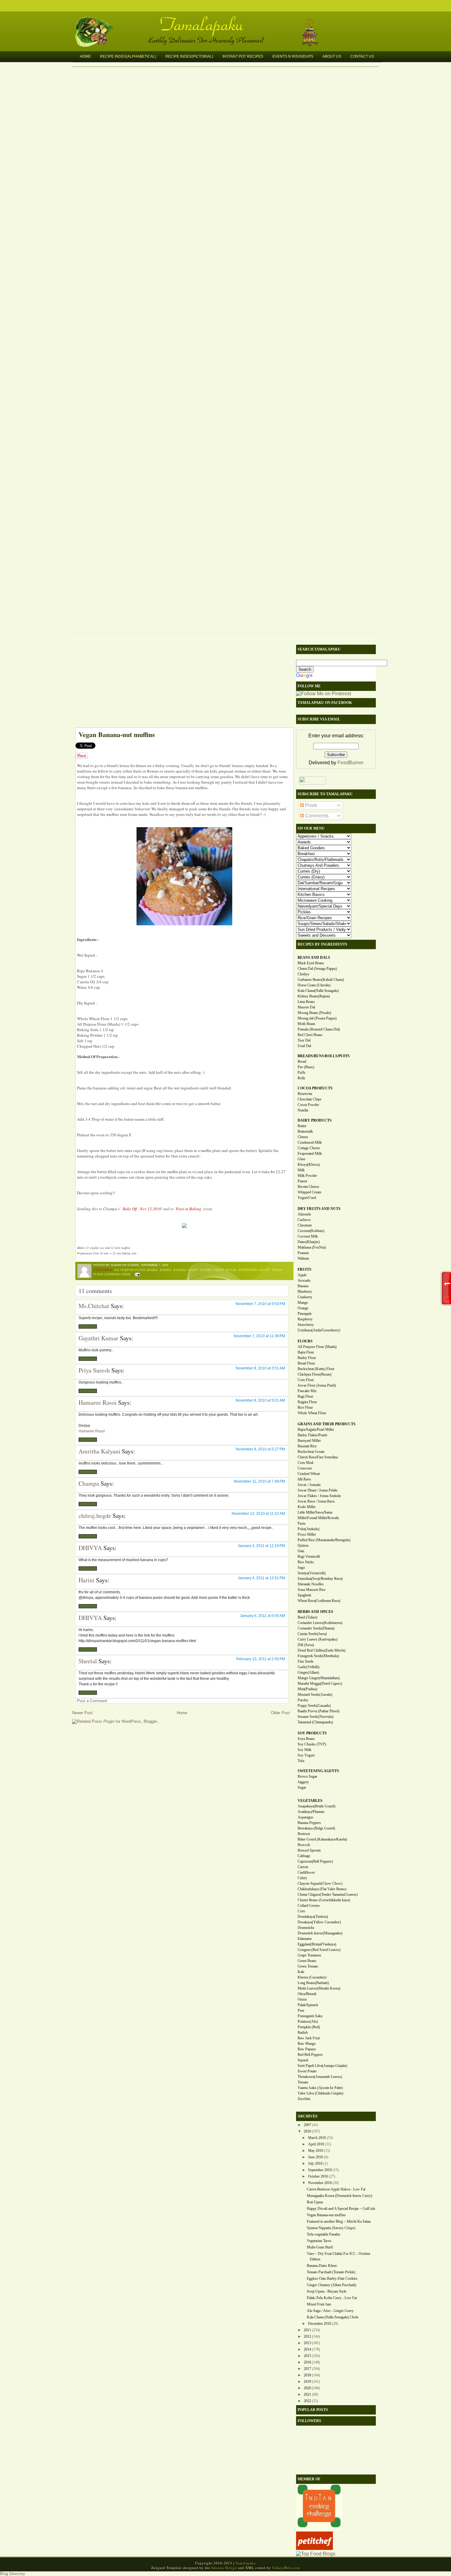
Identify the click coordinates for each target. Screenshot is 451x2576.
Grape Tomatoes (309, 1955)
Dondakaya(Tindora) (313, 1917)
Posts (310, 805)
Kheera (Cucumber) (312, 1977)
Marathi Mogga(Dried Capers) (320, 1683)
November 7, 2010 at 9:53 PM (260, 1304)
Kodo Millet (306, 1507)
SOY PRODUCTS (312, 1733)
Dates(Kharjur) (309, 1242)
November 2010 (320, 2183)
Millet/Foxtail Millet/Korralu (318, 1518)
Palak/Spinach (308, 2005)
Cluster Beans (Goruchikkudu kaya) (324, 1900)
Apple (302, 1275)
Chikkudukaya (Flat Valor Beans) (322, 1889)
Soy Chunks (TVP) (312, 1744)
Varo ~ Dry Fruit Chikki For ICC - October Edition (339, 2256)
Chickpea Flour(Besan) (314, 1374)
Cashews (304, 1220)
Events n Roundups (293, 56)
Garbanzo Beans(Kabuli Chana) (321, 980)
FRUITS (305, 1269)
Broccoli (304, 1845)
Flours (206, 1270)
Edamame (305, 1939)
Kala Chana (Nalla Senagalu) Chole (333, 2317)
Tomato (303, 2082)
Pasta (301, 1523)
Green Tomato (308, 1966)
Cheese (303, 1137)
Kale (301, 1972)
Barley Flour (307, 1358)
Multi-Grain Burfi (320, 2247)
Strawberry (306, 1325)
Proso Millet (307, 1534)
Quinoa (303, 1545)
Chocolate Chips (310, 1099)
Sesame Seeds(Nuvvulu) (316, 1717)
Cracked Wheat (309, 1474)
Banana (180, 1270)
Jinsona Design (224, 2568)
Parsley (303, 1700)
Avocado (304, 1280)
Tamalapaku (229, 21)
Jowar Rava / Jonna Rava (316, 1501)
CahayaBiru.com (286, 2568)
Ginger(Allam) (308, 1672)
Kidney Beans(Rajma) (314, 996)
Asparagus (305, 1817)
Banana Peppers (309, 1823)
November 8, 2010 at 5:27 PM (260, 1449)
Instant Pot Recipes (243, 56)
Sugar (231, 1270)
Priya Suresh (94, 1370)
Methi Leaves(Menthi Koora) (319, 1988)
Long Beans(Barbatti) (313, 1983)
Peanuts (303, 1253)
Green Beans (307, 1961)
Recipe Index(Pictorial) (189, 56)
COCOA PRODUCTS (315, 1088)
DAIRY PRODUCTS (315, 1120)
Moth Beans (306, 1024)
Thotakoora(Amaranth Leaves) (320, 2077)
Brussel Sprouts (309, 1850)
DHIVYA (90, 1548)
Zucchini (304, 2099)
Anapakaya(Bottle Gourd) (316, 1806)
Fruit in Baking (189, 1209)
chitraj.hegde (95, 1516)
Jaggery (303, 1782)
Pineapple (305, 1314)
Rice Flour (305, 1407)
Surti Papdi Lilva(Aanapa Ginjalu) (322, 2066)
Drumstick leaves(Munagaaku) (320, 1933)
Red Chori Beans (310, 1035)
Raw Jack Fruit (309, 2038)
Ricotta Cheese (308, 1187)
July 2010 (315, 2163)
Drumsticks (306, 1928)
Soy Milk (305, 1750)
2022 (307, 2401)
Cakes (193, 1270)
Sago (301, 1568)
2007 (307, 2125)
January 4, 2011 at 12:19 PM (261, 1546)
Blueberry (305, 1292)
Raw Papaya (307, 2049)
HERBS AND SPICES (315, 1612)
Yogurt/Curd (307, 1198)
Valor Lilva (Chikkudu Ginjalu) (320, 2093)
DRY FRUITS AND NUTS (319, 1209)
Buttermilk (305, 1131)
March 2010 (317, 2138)
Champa (89, 1483)
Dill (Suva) (306, 1645)
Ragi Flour (305, 1396)
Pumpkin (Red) (309, 2027)
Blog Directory (13, 2574)
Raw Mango (307, 2044)
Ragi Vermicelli (309, 1557)
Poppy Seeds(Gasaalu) (314, 1706)
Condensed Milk (310, 1142)
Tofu (301, 1761)
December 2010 (320, 2324)
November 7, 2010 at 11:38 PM (259, 1336)
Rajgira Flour (307, 1402)
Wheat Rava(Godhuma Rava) (319, 1601)
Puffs (302, 1073)
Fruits (219, 1270)
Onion (302, 1999)
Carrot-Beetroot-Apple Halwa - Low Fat (336, 2189)
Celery (302, 1878)
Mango (303, 1303)
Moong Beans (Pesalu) (314, 1013)
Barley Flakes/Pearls (312, 1435)
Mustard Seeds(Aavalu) (315, 1695)
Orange (303, 1308)
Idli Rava (304, 1479)
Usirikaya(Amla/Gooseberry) (319, 1330)
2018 (307, 2375)
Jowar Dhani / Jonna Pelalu (318, 1490)
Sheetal (88, 1661)
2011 (307, 2330)
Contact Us (362, 56)
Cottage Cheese (309, 1148)
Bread (302, 1061)
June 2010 (316, 2157)
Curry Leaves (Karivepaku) (318, 1639)
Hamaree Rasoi (98, 1402)
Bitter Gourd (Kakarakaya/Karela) (322, 1839)
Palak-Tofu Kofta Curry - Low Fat (332, 2298)
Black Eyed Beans (311, 963)
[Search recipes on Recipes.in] (316, 2554)
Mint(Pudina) (307, 1689)
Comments (316, 816)
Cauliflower (306, 1872)
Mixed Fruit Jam (319, 2304)
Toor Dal (304, 1040)
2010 (307, 2131)
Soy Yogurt (306, 1755)
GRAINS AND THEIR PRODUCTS (327, 1424)
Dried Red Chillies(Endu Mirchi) (322, 1650)
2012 (307, 2336)
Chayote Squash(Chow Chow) (320, 1883)
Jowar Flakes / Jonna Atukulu (319, 1496)
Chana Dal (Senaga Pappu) (317, 969)
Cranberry (305, 1297)
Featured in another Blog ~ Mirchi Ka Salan (339, 2221)
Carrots (303, 1867)
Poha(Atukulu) (308, 1529)
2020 (307, 2388)
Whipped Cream (309, 1192)
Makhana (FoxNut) (312, 1247)
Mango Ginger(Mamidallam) (319, 1678)
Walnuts (303, 1258)
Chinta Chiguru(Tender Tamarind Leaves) (328, 1895)
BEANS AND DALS (314, 958)
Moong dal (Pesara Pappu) (317, 1018)
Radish (303, 2033)
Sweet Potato (307, 2071)
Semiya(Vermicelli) (312, 1573)
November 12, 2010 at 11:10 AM (258, 1514)
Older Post (280, 1713)
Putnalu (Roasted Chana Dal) (319, 1029)
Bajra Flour (306, 1352)
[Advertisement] (181, 685)
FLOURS (305, 1341)
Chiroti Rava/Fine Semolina (318, 1457)
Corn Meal (305, 1463)
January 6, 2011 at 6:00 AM (262, 1616)
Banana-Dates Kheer (322, 2266)
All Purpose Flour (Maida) (136, 1270)
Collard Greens (309, 1906)
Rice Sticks (306, 1562)
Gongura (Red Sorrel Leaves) (319, 1950)
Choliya (303, 974)
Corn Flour (306, 1380)
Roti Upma (315, 2202)
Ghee (301, 1159)
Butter (302, 1126)
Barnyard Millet (309, 1441)
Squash (303, 2060)
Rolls (301, 1078)
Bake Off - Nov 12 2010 (142, 1209)
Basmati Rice (307, 1446)
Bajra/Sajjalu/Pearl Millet (316, 1430)
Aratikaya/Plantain (311, 1812)
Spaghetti (304, 1595)
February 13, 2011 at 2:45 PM (261, 1659)
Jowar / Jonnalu (309, 1485)
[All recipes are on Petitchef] (314, 2548)
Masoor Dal (306, 1007)
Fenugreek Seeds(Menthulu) (318, 1656)
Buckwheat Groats (311, 1452)
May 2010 (316, 2151)
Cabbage (304, 1856)
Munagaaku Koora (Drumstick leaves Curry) (339, 2196)
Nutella (303, 1110)
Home (85, 56)
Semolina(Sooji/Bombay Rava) (320, 1579)
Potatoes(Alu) (308, 2021)
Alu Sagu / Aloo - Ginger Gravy (330, 2311)
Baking (166, 1270)
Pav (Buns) (306, 1067)
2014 (307, 2349)
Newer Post (82, 1713)
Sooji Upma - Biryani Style (327, 2291)
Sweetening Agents (254, 1270)
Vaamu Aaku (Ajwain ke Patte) (320, 2088)
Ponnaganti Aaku (310, 2016)
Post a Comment (92, 1701)
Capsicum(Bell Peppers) (315, 1861)
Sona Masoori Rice (312, 1590)
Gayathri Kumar (98, 1338)
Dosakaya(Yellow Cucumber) (319, 1922)
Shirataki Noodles (311, 1584)
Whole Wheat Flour (312, 1413)
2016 (307, 2362)
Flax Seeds (306, 1661)
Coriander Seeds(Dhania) (316, 1628)
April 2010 (316, 2144)
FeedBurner (351, 763)
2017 (307, 2369)
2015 (307, 2356)
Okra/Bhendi (307, 1994)
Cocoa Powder (308, 1105)
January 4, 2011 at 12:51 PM (261, 1578)
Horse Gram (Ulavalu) (314, 985)
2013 (307, 2343)
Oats (301, 1551)
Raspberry (305, 1319)
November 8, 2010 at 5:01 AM (260, 1400)
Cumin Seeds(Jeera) (312, 1634)
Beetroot (304, 1834)
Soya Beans (306, 1739)
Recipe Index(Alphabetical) (128, 56)
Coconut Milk (308, 1236)
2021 (307, 2394)
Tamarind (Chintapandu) (315, 1722)
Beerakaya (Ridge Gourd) (316, 1828)
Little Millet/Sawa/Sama (315, 1512)
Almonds (304, 1214)
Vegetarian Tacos (319, 2241)
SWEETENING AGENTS (318, 1771)
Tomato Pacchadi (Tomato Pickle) (331, 2272)
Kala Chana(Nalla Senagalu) (318, 991)
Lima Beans (306, 1002)
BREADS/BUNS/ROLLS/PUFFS (324, 1056)
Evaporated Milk (310, 1154)
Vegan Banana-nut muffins (117, 734)
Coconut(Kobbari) (311, 1231)
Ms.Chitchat (94, 1306)
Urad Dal (304, 1046)
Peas (301, 2010)
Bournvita (305, 1094)
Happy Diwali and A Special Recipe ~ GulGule (341, 2209)
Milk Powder (307, 1176)
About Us (332, 56)
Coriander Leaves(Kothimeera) (320, 1623)
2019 (307, 2382)
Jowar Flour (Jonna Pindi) (317, 1385)
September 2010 (320, 2170)
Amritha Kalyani (99, 1451)
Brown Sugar (307, 1776)
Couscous (305, 1468)
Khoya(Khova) (309, 1165)
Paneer (303, 1181)
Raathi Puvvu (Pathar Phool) (318, 1711)
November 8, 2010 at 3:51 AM (260, 1368)
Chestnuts (305, 1225)
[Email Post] (137, 1274)
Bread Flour (306, 1363)
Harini (87, 1580)
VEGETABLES (310, 1801)
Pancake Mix (307, 1391)
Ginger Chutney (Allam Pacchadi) (332, 2285)
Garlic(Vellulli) (308, 1667)
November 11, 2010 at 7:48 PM (259, 1481)
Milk (301, 1170)
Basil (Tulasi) (307, 1617)
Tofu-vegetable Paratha (323, 2234)
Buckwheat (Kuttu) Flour (316, 1369)
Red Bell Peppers (310, 2055)
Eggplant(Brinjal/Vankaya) (317, 1944)
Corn (301, 1911)
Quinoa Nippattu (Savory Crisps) (331, 2228)
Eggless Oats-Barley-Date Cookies (332, 2278)
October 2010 (318, 2176)
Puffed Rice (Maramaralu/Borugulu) (324, 1540)
